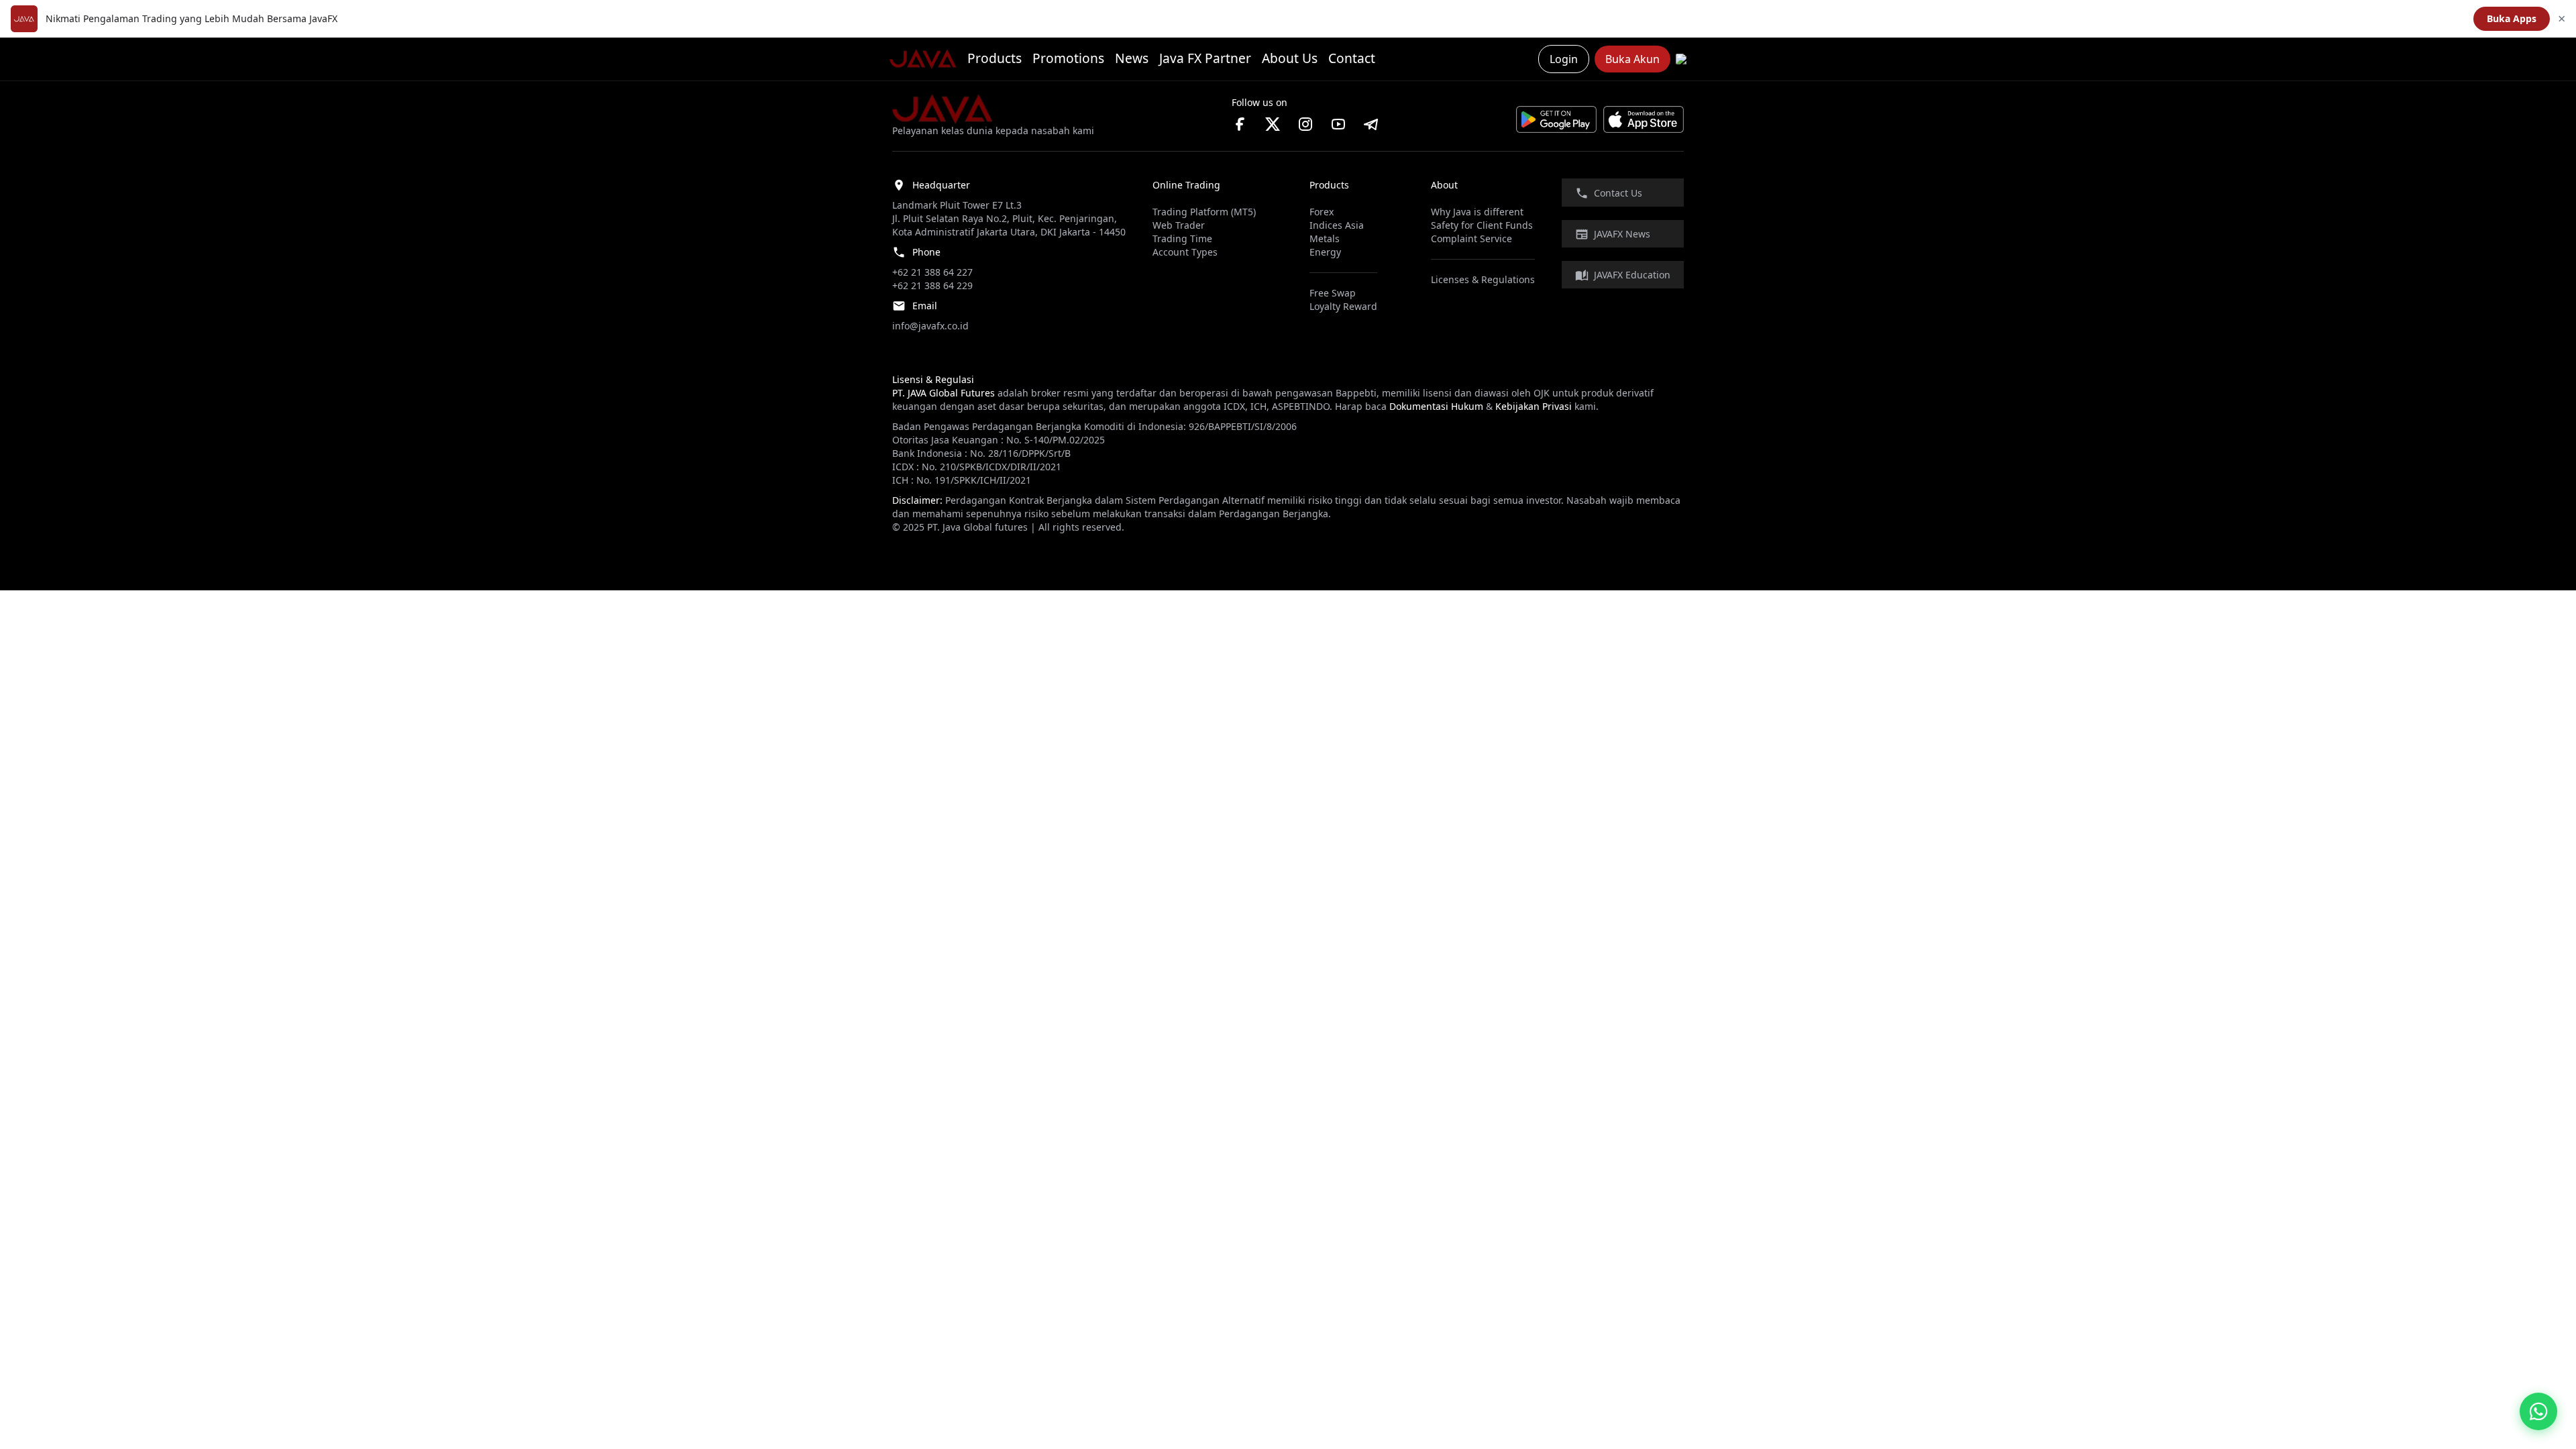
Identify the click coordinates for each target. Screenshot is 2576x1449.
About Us (1290, 58)
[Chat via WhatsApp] (2538, 1411)
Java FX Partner (1205, 58)
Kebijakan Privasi (1534, 406)
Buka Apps (2512, 18)
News (1132, 58)
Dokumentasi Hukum (1436, 406)
